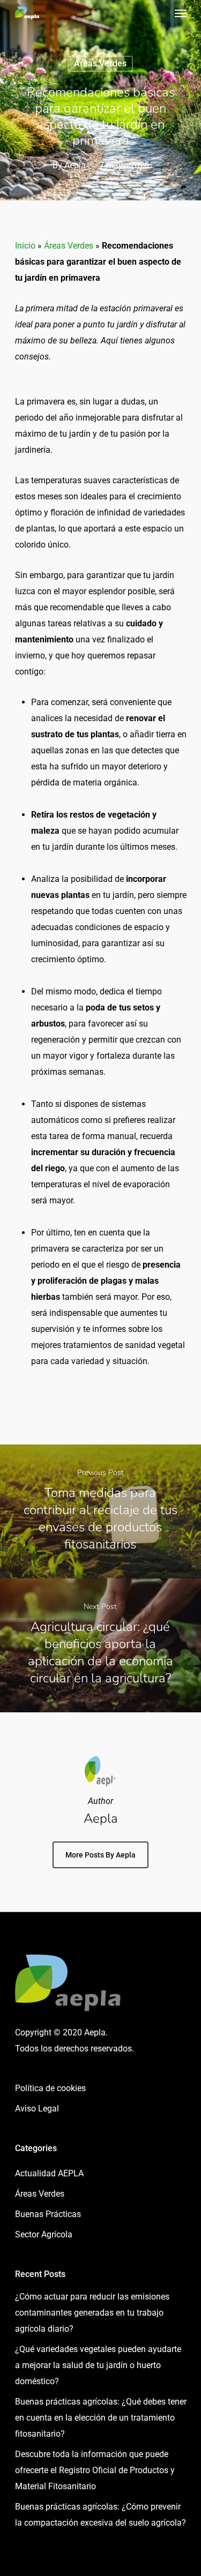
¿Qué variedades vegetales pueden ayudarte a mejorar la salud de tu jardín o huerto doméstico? (98, 2365)
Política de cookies (50, 2088)
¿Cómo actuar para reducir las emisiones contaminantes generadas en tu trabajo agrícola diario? (92, 2313)
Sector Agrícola (44, 2234)
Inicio (25, 246)
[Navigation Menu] (181, 13)
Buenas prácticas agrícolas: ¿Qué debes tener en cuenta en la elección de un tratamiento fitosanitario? (101, 2418)
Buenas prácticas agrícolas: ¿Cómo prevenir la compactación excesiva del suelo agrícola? (100, 2515)
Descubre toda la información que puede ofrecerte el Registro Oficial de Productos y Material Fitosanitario (95, 2470)
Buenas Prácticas (48, 2214)
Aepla (75, 165)
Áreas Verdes (100, 63)
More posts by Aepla (100, 1855)
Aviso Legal (37, 2109)
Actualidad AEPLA (49, 2173)
